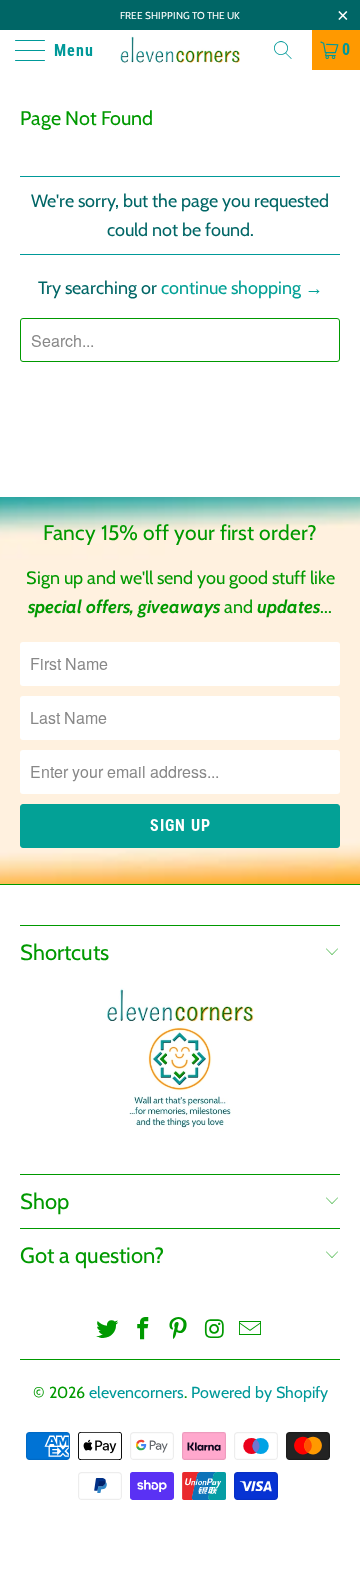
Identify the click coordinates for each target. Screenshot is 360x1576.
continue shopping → (242, 288)
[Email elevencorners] (251, 1330)
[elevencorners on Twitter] (108, 1330)
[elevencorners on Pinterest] (179, 1330)
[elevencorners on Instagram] (215, 1330)
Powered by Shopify (259, 1392)
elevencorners (136, 1392)
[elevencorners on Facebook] (143, 1330)
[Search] (290, 50)
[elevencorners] (180, 50)
